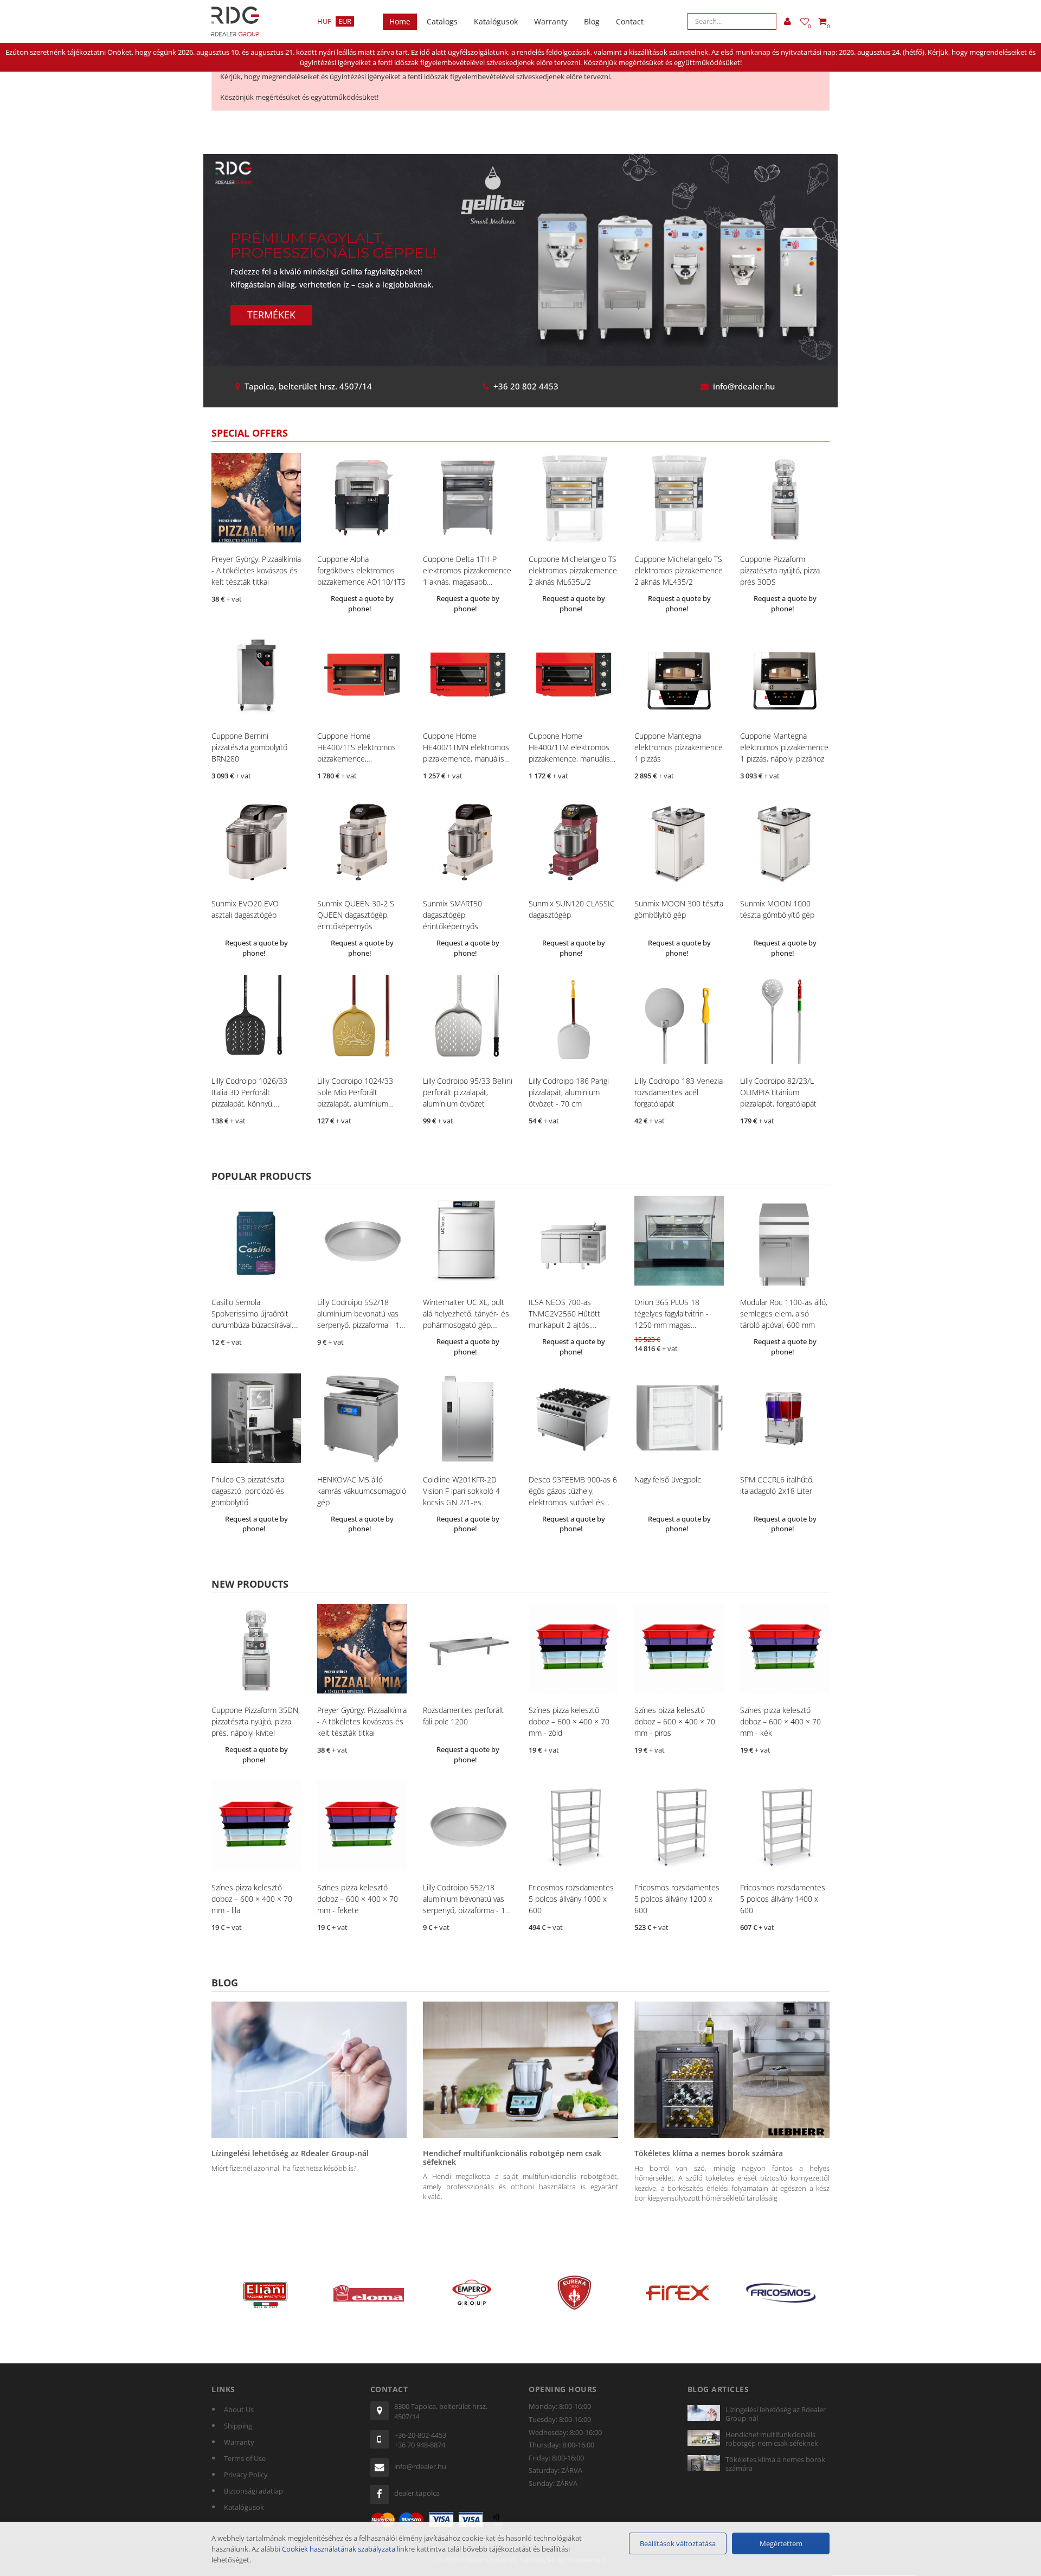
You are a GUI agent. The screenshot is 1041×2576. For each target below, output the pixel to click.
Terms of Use (245, 2458)
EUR (345, 21)
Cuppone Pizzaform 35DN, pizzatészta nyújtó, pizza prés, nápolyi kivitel (256, 1721)
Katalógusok (496, 21)
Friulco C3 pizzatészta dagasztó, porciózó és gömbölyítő (248, 1491)
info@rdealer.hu (744, 386)
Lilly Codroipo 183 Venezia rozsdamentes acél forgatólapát (679, 1092)
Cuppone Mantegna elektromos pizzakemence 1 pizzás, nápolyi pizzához (784, 747)
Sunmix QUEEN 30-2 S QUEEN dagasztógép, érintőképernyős (356, 915)
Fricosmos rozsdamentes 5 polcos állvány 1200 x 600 (677, 1899)
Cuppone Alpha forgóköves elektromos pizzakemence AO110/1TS (361, 570)
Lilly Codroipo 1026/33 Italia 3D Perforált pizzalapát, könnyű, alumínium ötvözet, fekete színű (255, 1104)
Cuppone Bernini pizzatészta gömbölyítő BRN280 (249, 747)
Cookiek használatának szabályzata (339, 2549)
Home (400, 21)
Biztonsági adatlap (253, 2491)
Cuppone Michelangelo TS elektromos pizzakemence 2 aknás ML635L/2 (573, 570)
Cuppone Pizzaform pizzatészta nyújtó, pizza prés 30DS (780, 570)
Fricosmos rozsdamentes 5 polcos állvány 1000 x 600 (571, 1899)
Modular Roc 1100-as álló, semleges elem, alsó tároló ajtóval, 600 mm (784, 1313)
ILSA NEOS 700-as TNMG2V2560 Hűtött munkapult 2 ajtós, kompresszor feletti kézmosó (564, 1325)
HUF (324, 21)
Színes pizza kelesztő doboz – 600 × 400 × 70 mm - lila (252, 1899)
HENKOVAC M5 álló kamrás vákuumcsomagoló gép (362, 1491)
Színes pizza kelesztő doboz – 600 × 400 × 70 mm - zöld (569, 1721)
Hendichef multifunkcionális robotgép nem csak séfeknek (512, 2157)
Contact (630, 21)
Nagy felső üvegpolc (668, 1479)
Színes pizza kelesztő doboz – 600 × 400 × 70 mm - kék (780, 1721)
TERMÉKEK (271, 315)
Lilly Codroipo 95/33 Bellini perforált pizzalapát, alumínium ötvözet (468, 1092)
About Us (239, 2409)
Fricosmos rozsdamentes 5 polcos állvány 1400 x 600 (783, 1899)
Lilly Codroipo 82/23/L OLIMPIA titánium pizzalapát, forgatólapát (778, 1092)
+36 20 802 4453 (526, 386)
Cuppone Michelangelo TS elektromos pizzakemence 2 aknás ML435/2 (679, 570)
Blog (592, 21)
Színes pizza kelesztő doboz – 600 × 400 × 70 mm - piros (675, 1721)
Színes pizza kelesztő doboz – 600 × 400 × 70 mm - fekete (358, 1899)
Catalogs (442, 21)
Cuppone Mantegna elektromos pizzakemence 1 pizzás (679, 747)
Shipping (238, 2426)
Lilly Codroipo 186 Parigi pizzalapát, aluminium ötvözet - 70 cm (569, 1092)
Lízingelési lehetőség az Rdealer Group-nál (290, 2153)
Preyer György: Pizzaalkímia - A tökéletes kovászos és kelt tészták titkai (256, 570)
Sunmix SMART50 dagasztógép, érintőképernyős (452, 915)
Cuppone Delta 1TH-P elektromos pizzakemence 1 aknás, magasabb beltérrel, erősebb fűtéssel (467, 582)
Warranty (551, 21)
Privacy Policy (246, 2475)
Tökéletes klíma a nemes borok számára (709, 2153)
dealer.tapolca (417, 2493)
